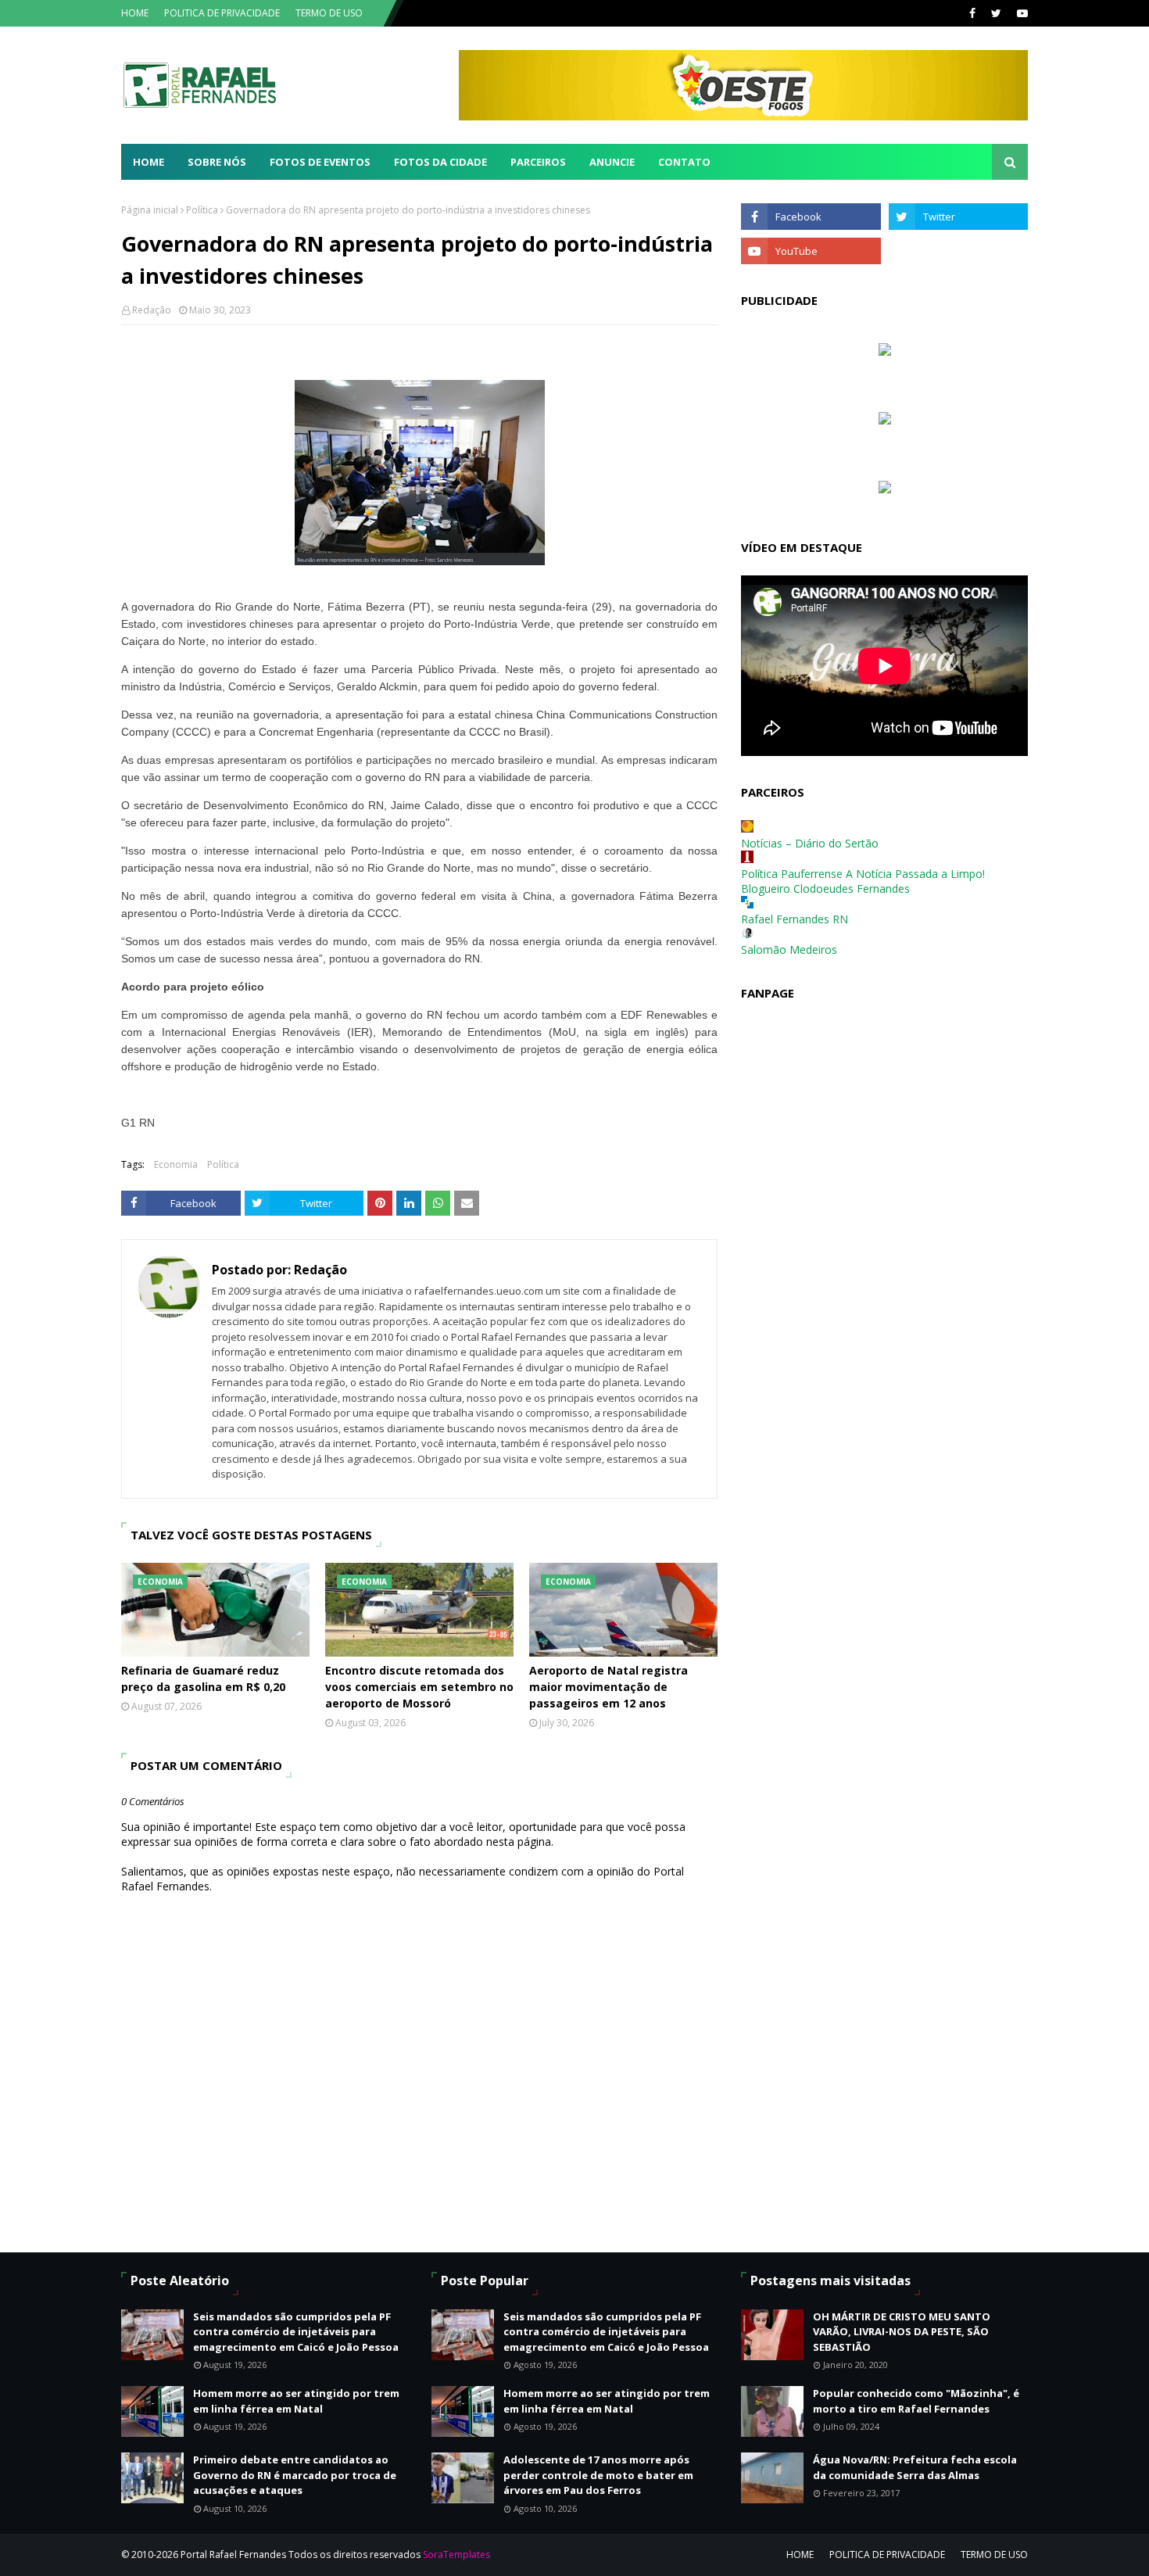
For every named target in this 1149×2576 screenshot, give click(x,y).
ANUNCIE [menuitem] (612, 162)
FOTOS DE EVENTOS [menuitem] (320, 162)
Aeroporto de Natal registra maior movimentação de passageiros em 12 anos (609, 1687)
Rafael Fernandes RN (795, 919)
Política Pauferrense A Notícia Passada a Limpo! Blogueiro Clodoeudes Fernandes (863, 881)
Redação (152, 310)
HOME (135, 13)
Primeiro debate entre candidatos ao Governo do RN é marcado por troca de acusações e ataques (295, 2475)
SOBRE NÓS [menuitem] (217, 162)
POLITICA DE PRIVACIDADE (222, 13)
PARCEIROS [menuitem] (538, 162)
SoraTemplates (456, 2555)
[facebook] (972, 13)
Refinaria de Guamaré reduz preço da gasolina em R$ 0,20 (203, 1679)
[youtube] (1020, 13)
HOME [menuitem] (149, 162)
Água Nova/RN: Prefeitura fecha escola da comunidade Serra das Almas (915, 2467)
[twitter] (996, 13)
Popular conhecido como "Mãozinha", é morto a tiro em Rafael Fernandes (916, 2401)
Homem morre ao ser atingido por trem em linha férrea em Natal (296, 2401)
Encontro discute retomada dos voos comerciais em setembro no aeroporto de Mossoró (419, 1687)
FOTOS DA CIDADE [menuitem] (440, 162)
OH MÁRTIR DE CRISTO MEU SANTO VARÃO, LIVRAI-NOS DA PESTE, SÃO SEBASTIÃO (902, 2332)
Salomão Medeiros (789, 949)
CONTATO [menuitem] (684, 162)
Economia (176, 1164)
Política (202, 210)
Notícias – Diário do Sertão (810, 843)
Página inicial (150, 210)
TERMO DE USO (329, 13)
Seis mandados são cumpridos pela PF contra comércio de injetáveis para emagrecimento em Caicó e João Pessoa (296, 2332)
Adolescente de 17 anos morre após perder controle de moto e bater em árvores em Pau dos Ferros (598, 2475)
